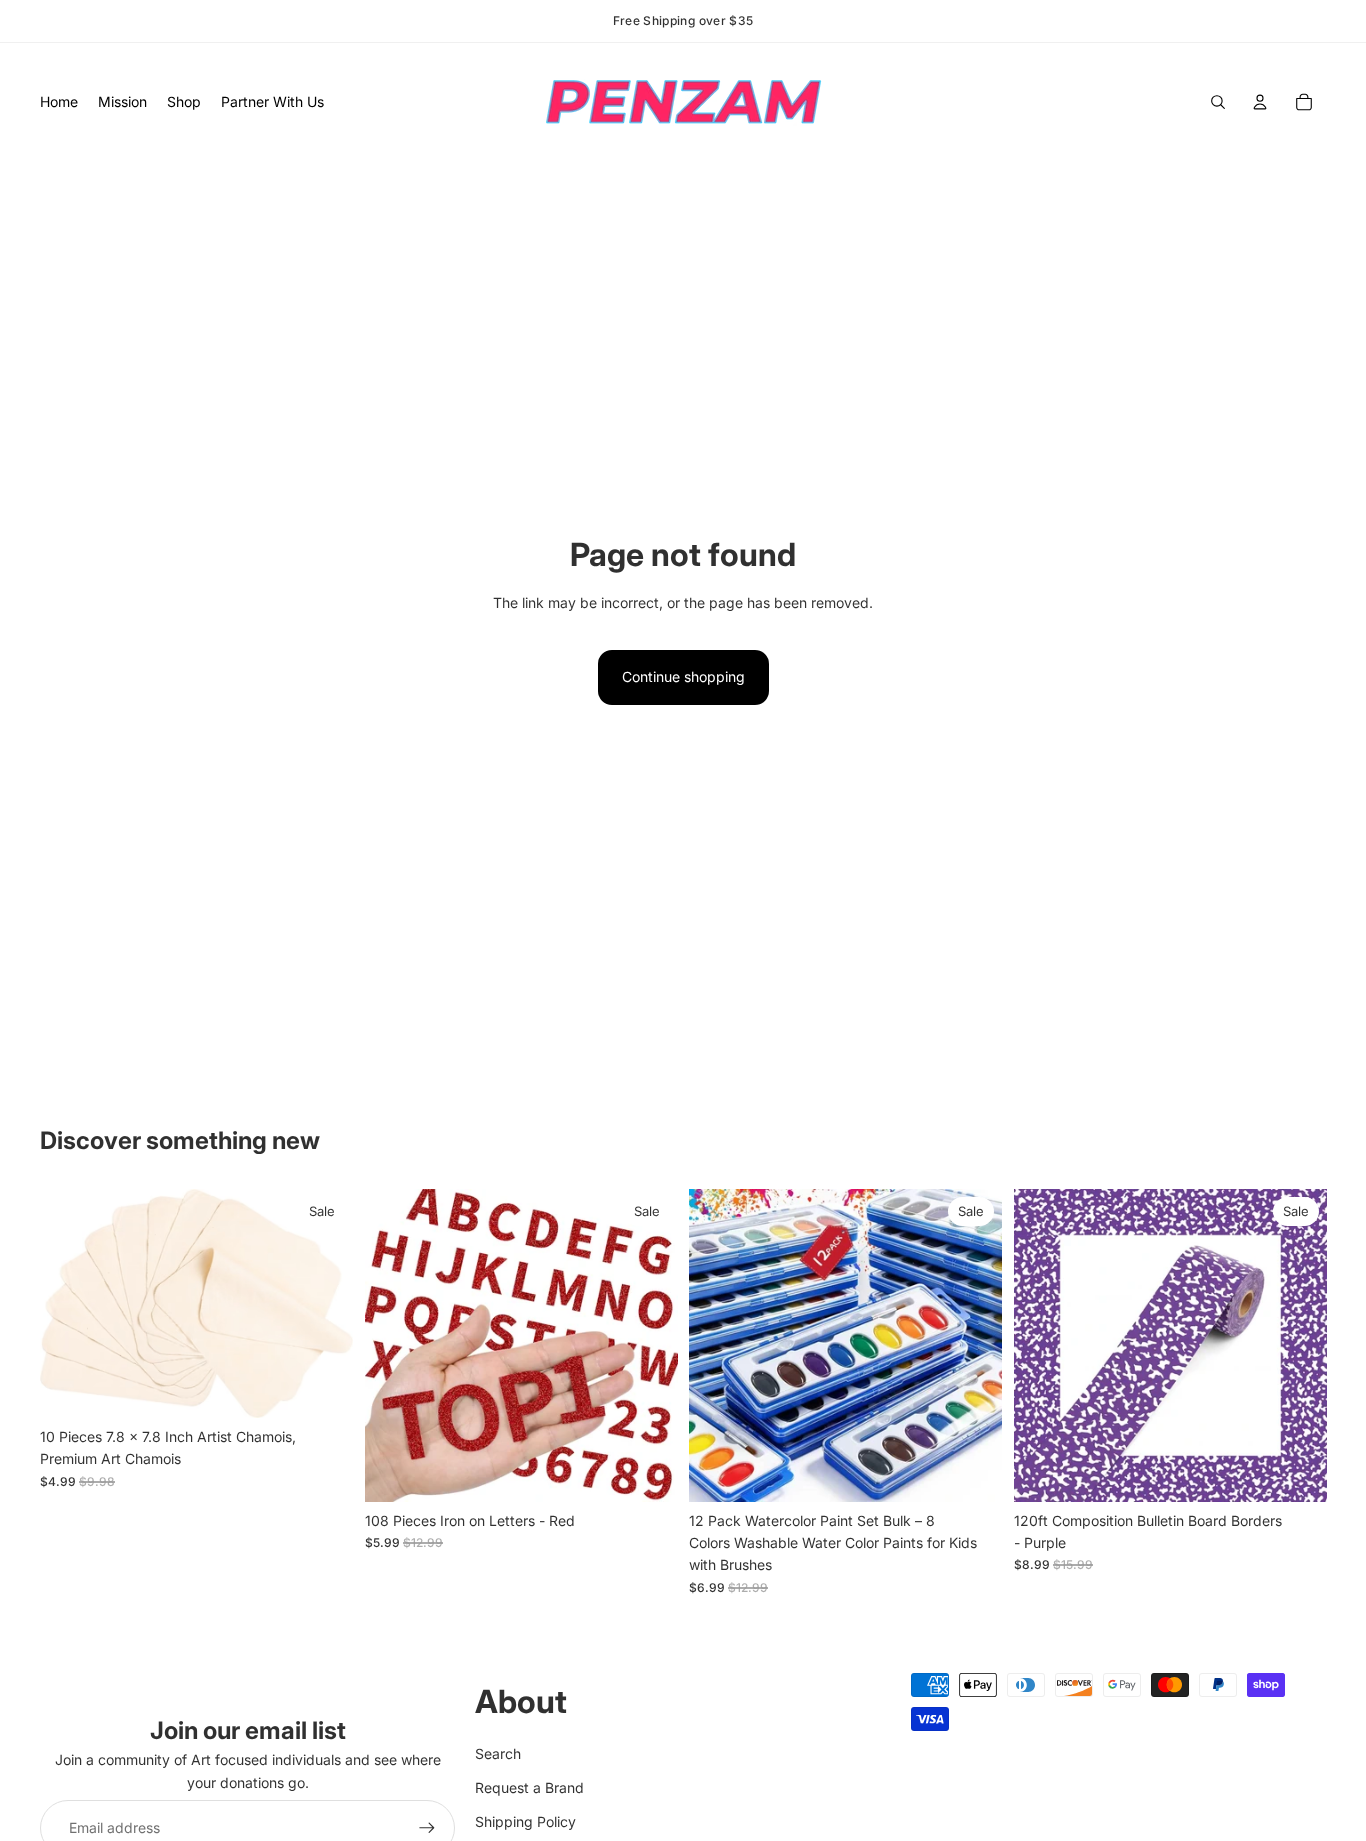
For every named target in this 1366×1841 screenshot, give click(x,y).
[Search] (1218, 102)
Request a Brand (529, 1787)
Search (498, 1753)
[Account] (1260, 102)
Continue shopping (683, 676)
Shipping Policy (525, 1821)
